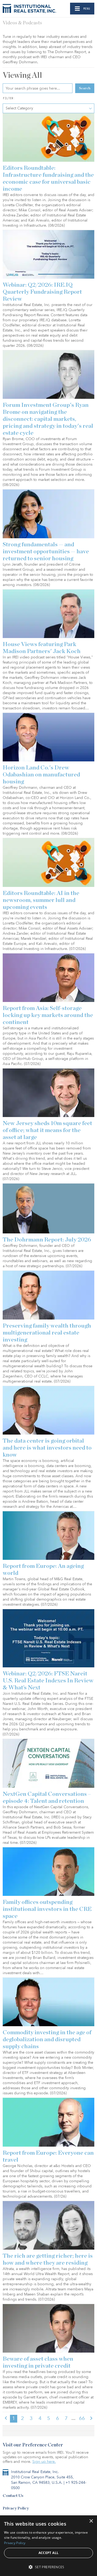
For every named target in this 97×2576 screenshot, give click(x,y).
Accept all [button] (49, 2553)
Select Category (19, 108)
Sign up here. (44, 2462)
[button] (48, 2567)
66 (82, 2418)
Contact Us (13, 2496)
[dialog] (48, 2546)
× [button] (91, 2521)
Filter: (9, 98)
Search (85, 88)
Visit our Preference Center (33, 2445)
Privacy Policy (16, 2508)
